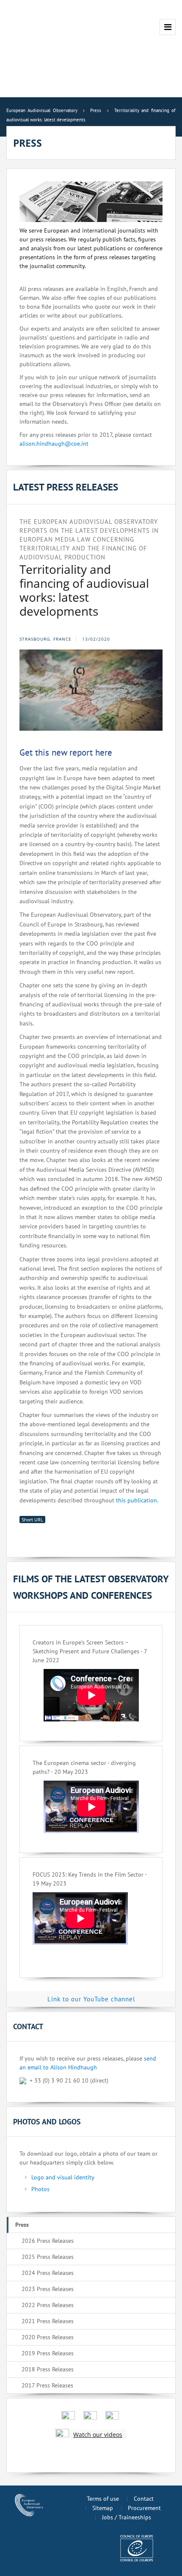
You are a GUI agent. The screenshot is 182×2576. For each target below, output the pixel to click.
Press (22, 2225)
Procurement (144, 2508)
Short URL (32, 1520)
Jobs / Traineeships (127, 2517)
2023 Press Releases (48, 2289)
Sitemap (103, 2508)
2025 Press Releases (48, 2257)
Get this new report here (66, 752)
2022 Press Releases (48, 2305)
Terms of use (103, 2499)
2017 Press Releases (47, 2385)
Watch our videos (98, 2435)
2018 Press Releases (48, 2369)
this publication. (137, 1500)
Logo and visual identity (63, 2177)
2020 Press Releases (48, 2337)
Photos (40, 2189)
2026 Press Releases (48, 2241)
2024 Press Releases (48, 2273)
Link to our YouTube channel (91, 1999)
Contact (144, 2499)
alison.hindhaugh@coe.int (54, 444)
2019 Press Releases (48, 2353)
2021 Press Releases (48, 2321)
